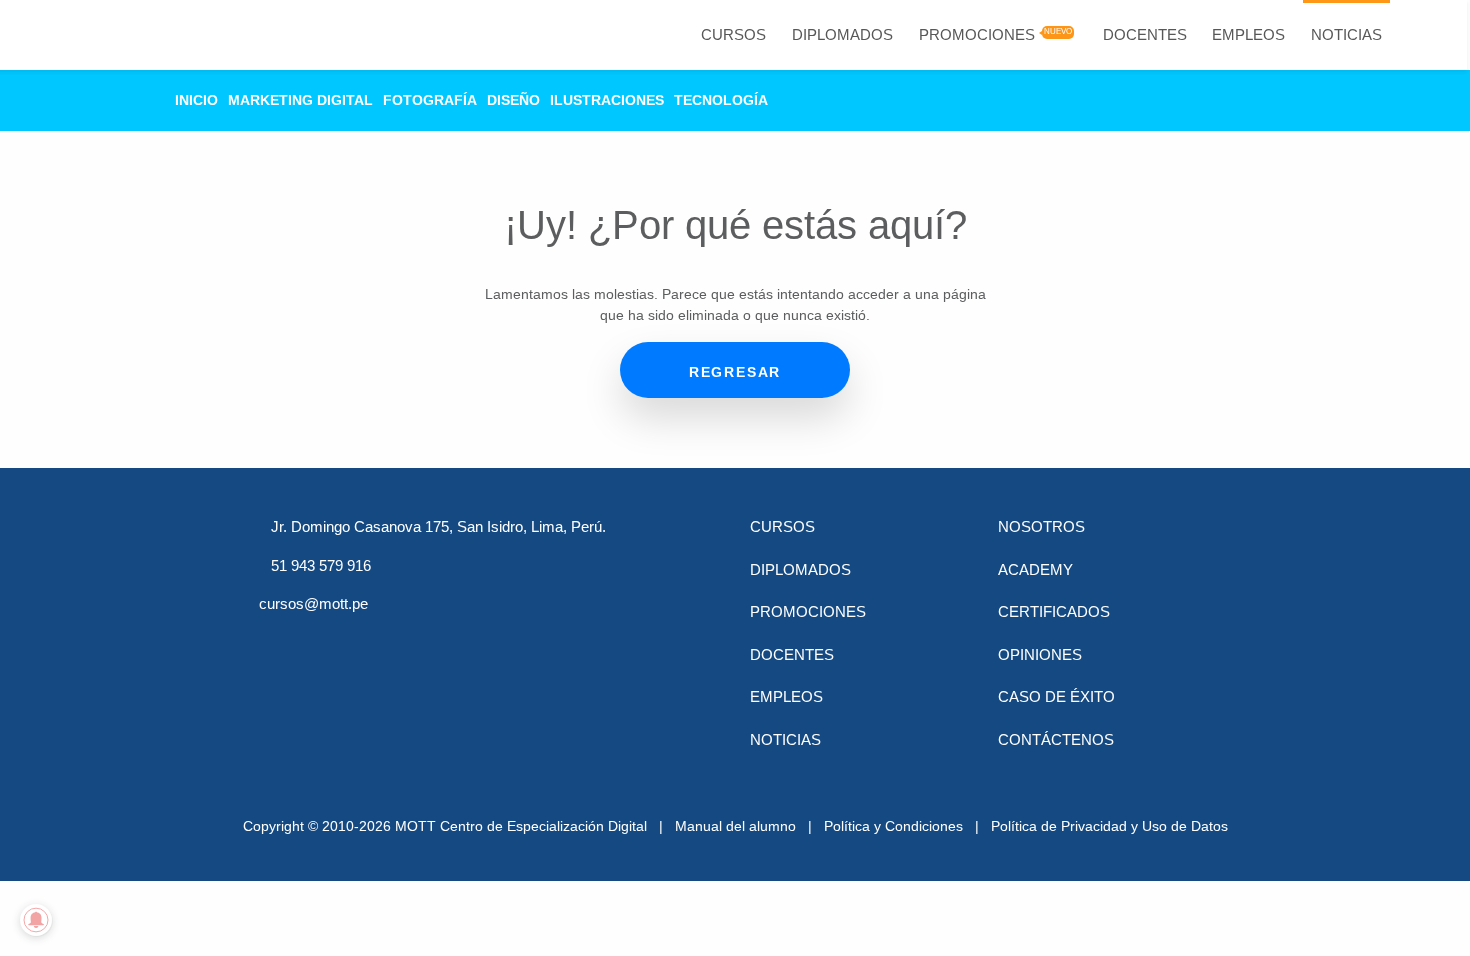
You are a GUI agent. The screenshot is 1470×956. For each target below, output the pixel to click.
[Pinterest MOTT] (431, 641)
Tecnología (721, 100)
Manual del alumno (735, 826)
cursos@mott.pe (313, 603)
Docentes (1145, 34)
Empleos (1248, 34)
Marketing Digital (300, 100)
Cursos (733, 34)
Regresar (735, 372)
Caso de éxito (1056, 696)
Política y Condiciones (893, 826)
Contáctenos (1056, 739)
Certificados (1054, 611)
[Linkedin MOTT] (379, 641)
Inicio (196, 100)
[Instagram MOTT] (483, 641)
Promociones (977, 34)
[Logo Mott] (111, 35)
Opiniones (1040, 654)
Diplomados (842, 34)
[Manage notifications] (36, 920)
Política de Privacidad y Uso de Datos (1109, 826)
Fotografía (430, 100)
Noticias (1346, 34)
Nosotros (1041, 526)
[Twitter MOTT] (327, 641)
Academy (1035, 569)
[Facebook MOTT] (275, 641)
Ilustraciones (607, 100)
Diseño (513, 100)
